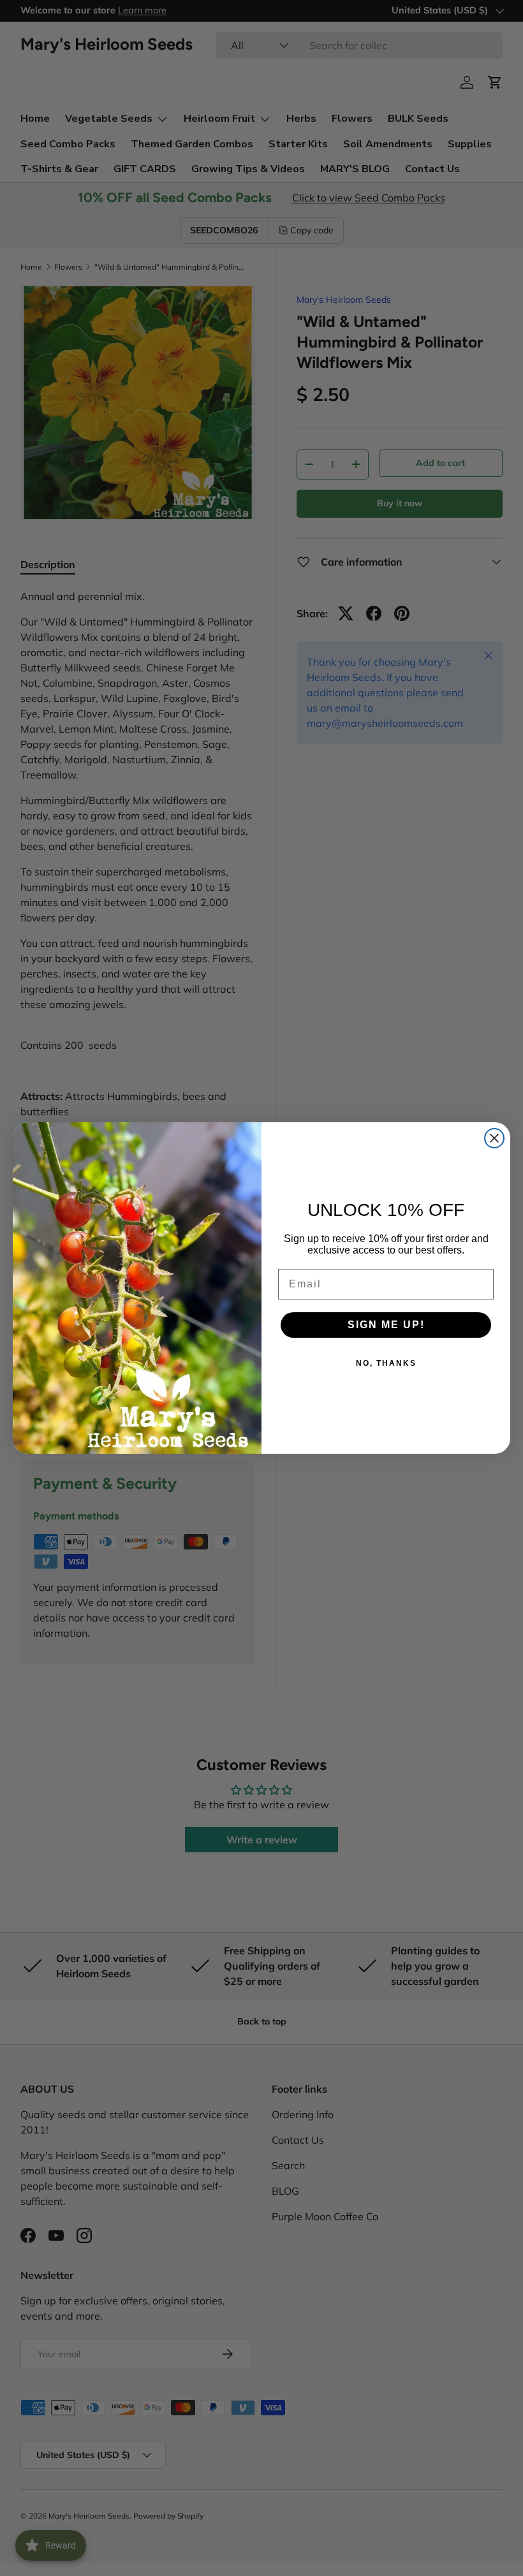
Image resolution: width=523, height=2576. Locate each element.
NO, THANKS (386, 1363)
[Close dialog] (494, 1138)
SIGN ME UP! (386, 1325)
